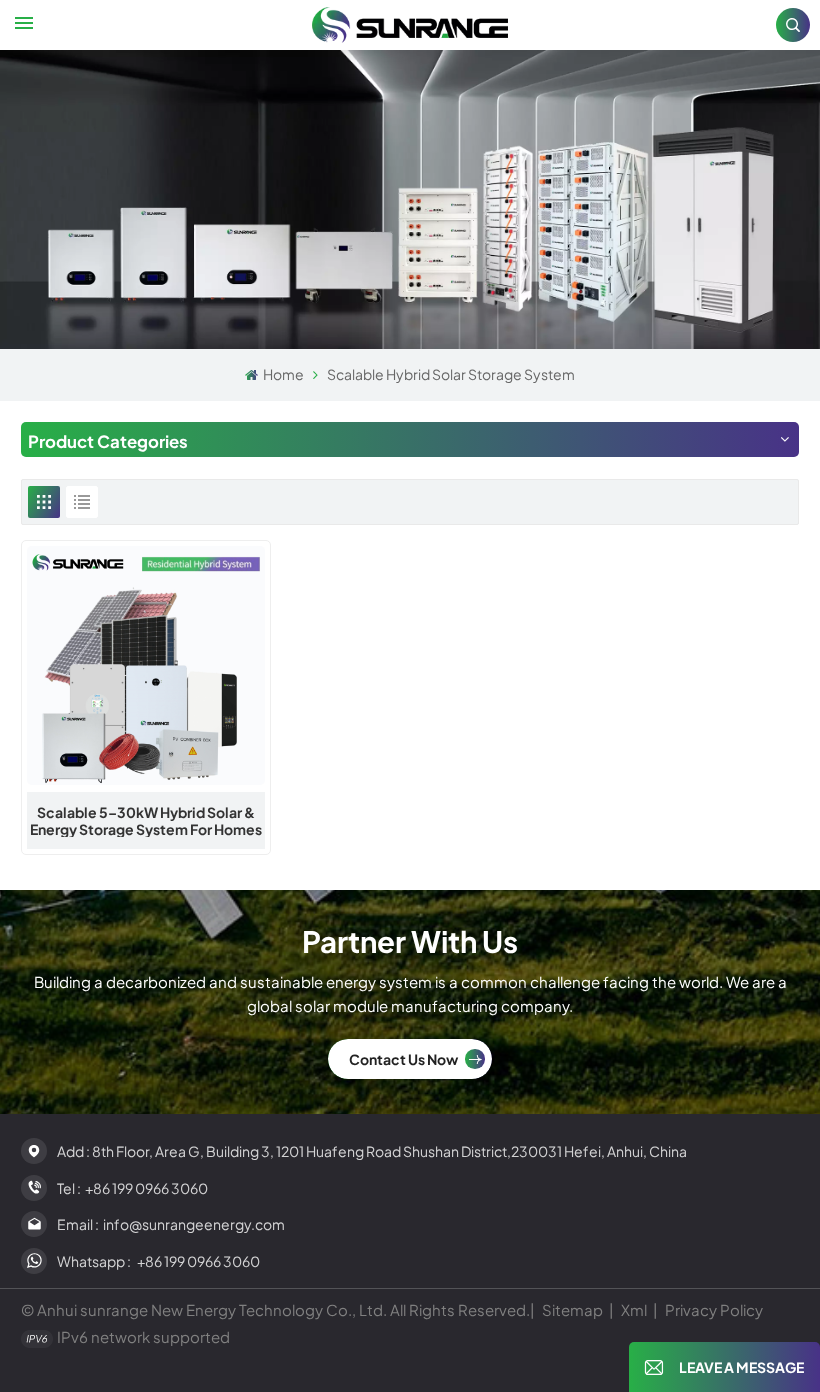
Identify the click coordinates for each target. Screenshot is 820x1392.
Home (282, 374)
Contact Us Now (403, 1059)
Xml (634, 1309)
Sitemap (572, 1309)
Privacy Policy (714, 1309)
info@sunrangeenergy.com (194, 1224)
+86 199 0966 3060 (146, 1188)
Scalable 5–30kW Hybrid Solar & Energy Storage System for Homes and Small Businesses (146, 821)
